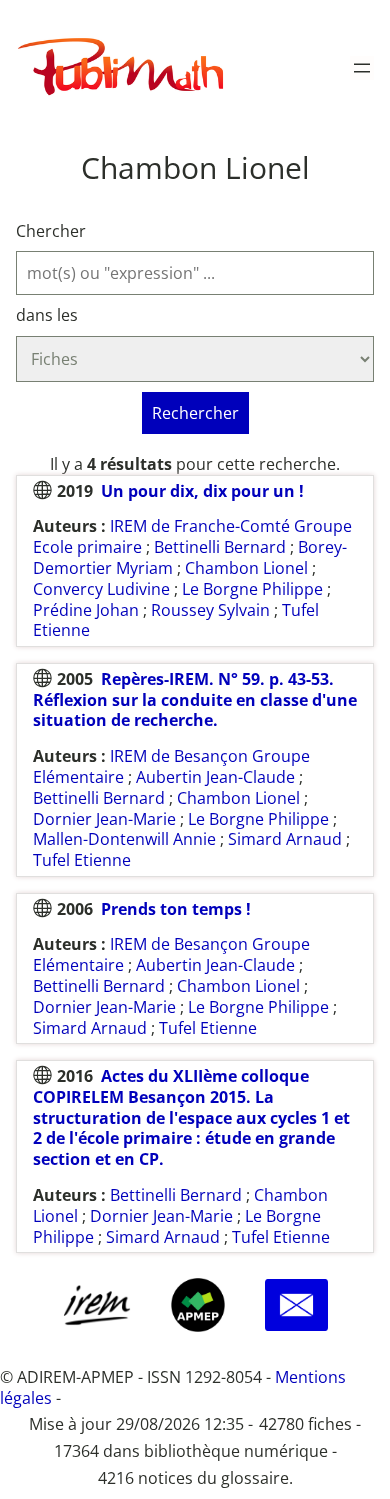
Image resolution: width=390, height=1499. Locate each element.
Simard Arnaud (285, 839)
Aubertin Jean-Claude (215, 777)
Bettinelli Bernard (220, 547)
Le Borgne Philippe (252, 589)
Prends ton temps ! (176, 909)
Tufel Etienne (82, 860)
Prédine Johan (86, 610)
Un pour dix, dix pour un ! (202, 491)
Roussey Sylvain (210, 610)
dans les (47, 315)
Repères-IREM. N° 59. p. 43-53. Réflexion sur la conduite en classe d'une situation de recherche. (195, 700)
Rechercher (195, 413)
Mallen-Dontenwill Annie (124, 839)
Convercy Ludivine (101, 589)
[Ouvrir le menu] (362, 68)
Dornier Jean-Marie (104, 819)
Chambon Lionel (246, 568)
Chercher (51, 231)
